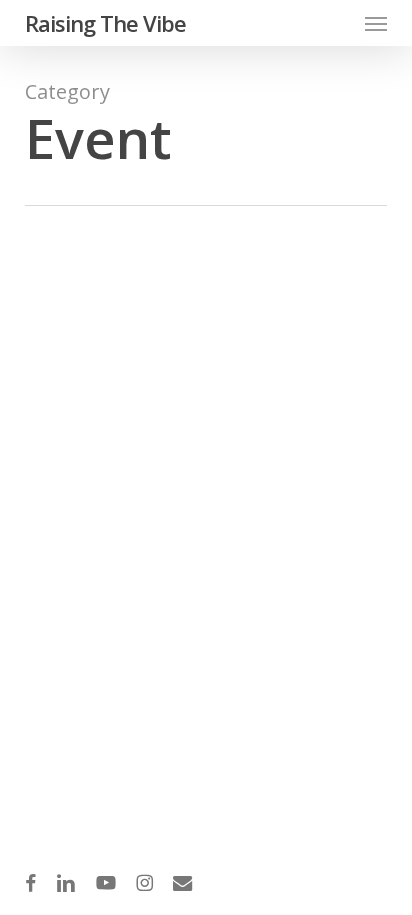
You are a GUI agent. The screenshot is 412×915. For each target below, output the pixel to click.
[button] (376, 23)
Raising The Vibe (105, 23)
